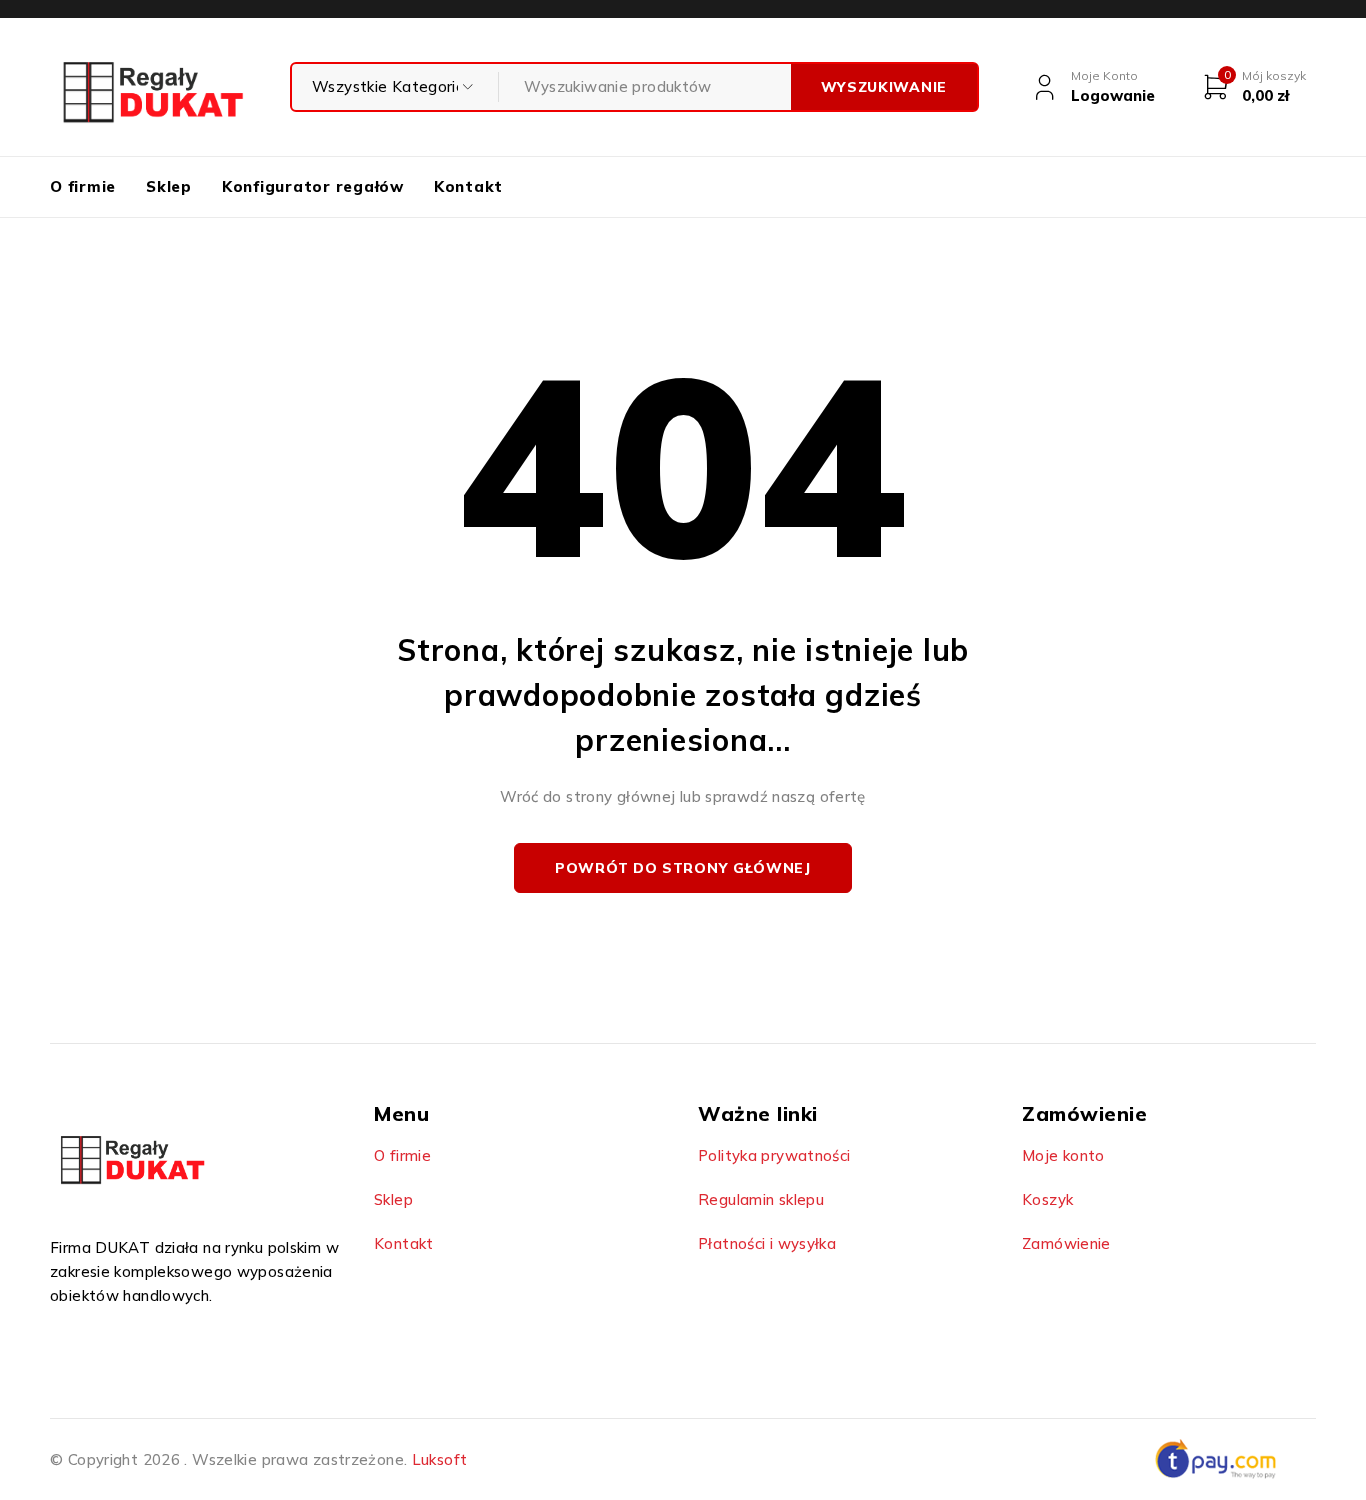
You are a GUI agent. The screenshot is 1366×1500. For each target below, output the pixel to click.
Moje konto (1063, 1155)
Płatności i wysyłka (767, 1243)
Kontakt (404, 1243)
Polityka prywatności (774, 1155)
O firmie (402, 1155)
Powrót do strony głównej (683, 868)
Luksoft (440, 1459)
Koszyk (1047, 1199)
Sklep (393, 1199)
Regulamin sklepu (761, 1199)
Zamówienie (1066, 1243)
